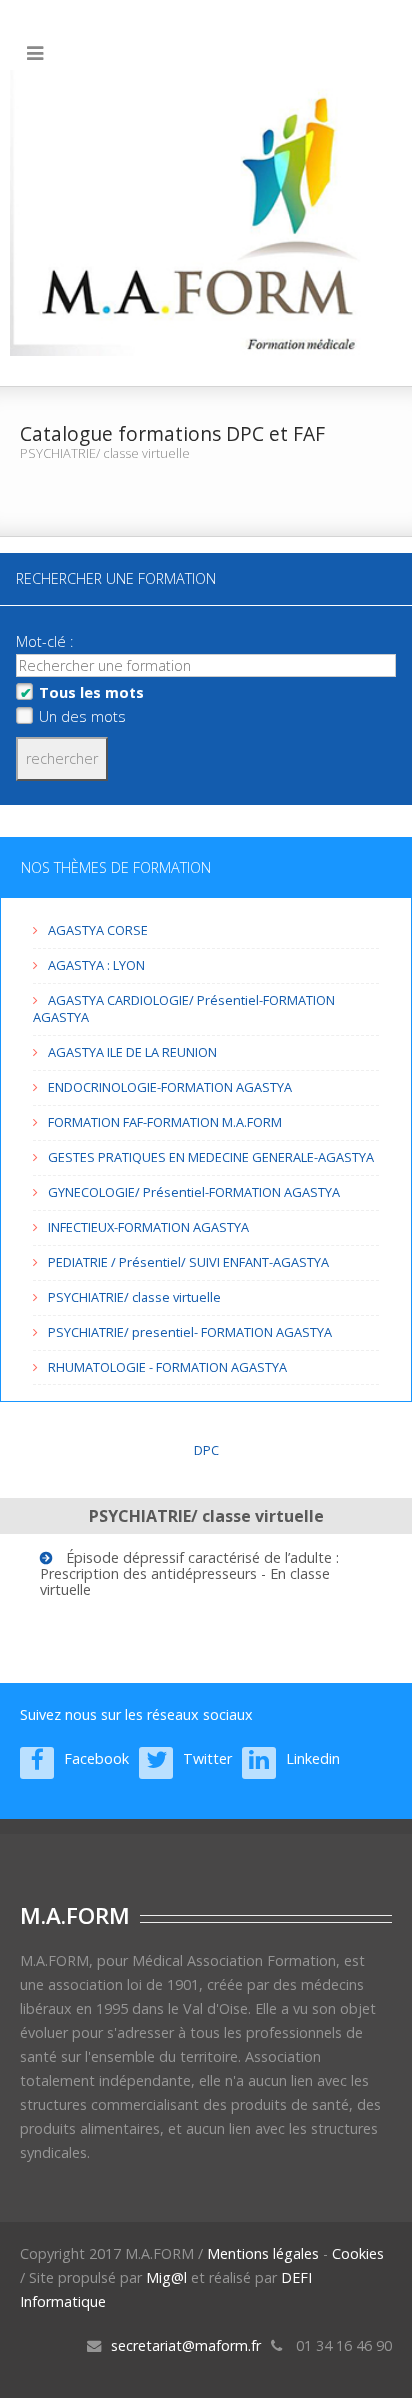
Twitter (207, 1758)
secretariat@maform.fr (186, 2345)
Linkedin (313, 1758)
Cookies (358, 2253)
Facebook (96, 1758)
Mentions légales (263, 2253)
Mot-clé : (46, 641)
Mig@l (166, 2277)
